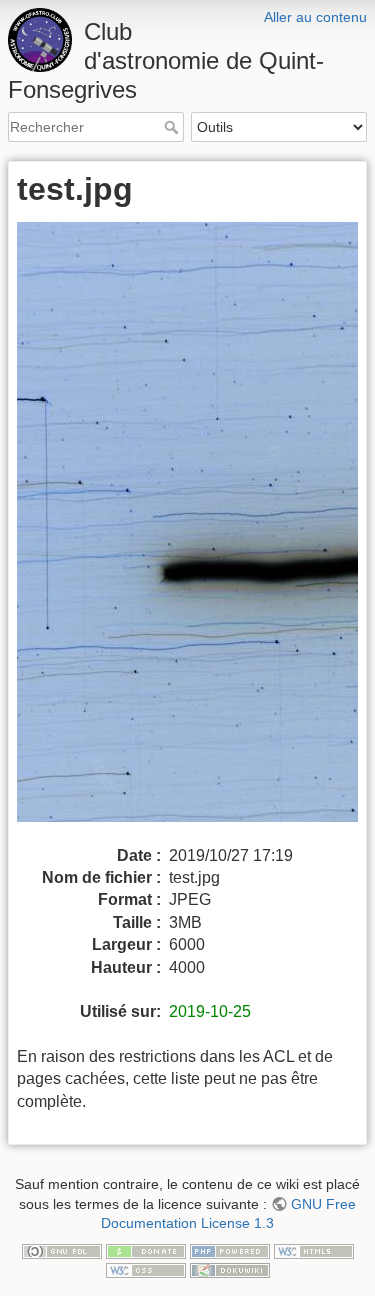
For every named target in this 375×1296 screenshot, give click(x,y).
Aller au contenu (315, 17)
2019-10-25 (210, 1011)
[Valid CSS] (146, 1269)
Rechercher (173, 127)
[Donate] (146, 1250)
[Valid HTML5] (314, 1250)
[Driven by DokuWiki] (230, 1269)
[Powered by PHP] (230, 1250)
